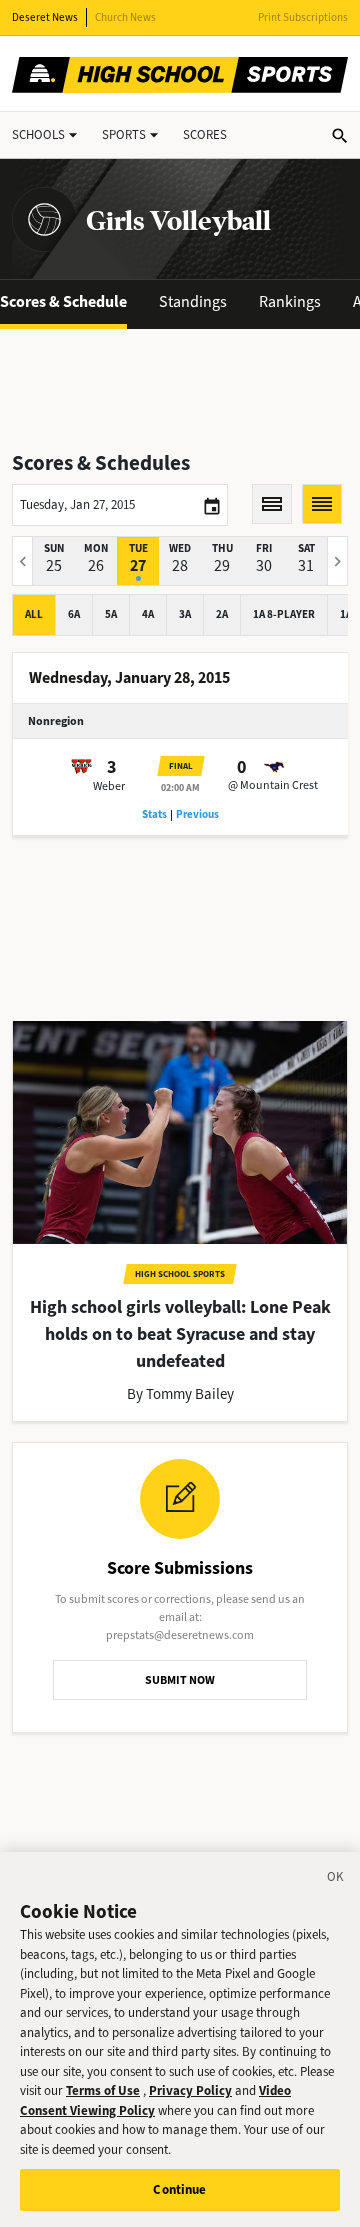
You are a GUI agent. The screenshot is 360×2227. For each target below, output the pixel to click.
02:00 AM (180, 787)
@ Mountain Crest (273, 785)
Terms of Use (103, 2090)
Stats (154, 814)
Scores (205, 134)
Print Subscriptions (303, 17)
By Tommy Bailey (180, 1394)
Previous (197, 814)
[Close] (336, 1880)
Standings (193, 301)
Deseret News (45, 17)
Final (181, 766)
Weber (109, 786)
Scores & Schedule (63, 301)
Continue (179, 2189)
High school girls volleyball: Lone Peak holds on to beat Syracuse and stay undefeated (180, 1334)
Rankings (290, 301)
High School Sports (180, 1274)
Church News (125, 17)
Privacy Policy (190, 2090)
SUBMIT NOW (180, 1680)
